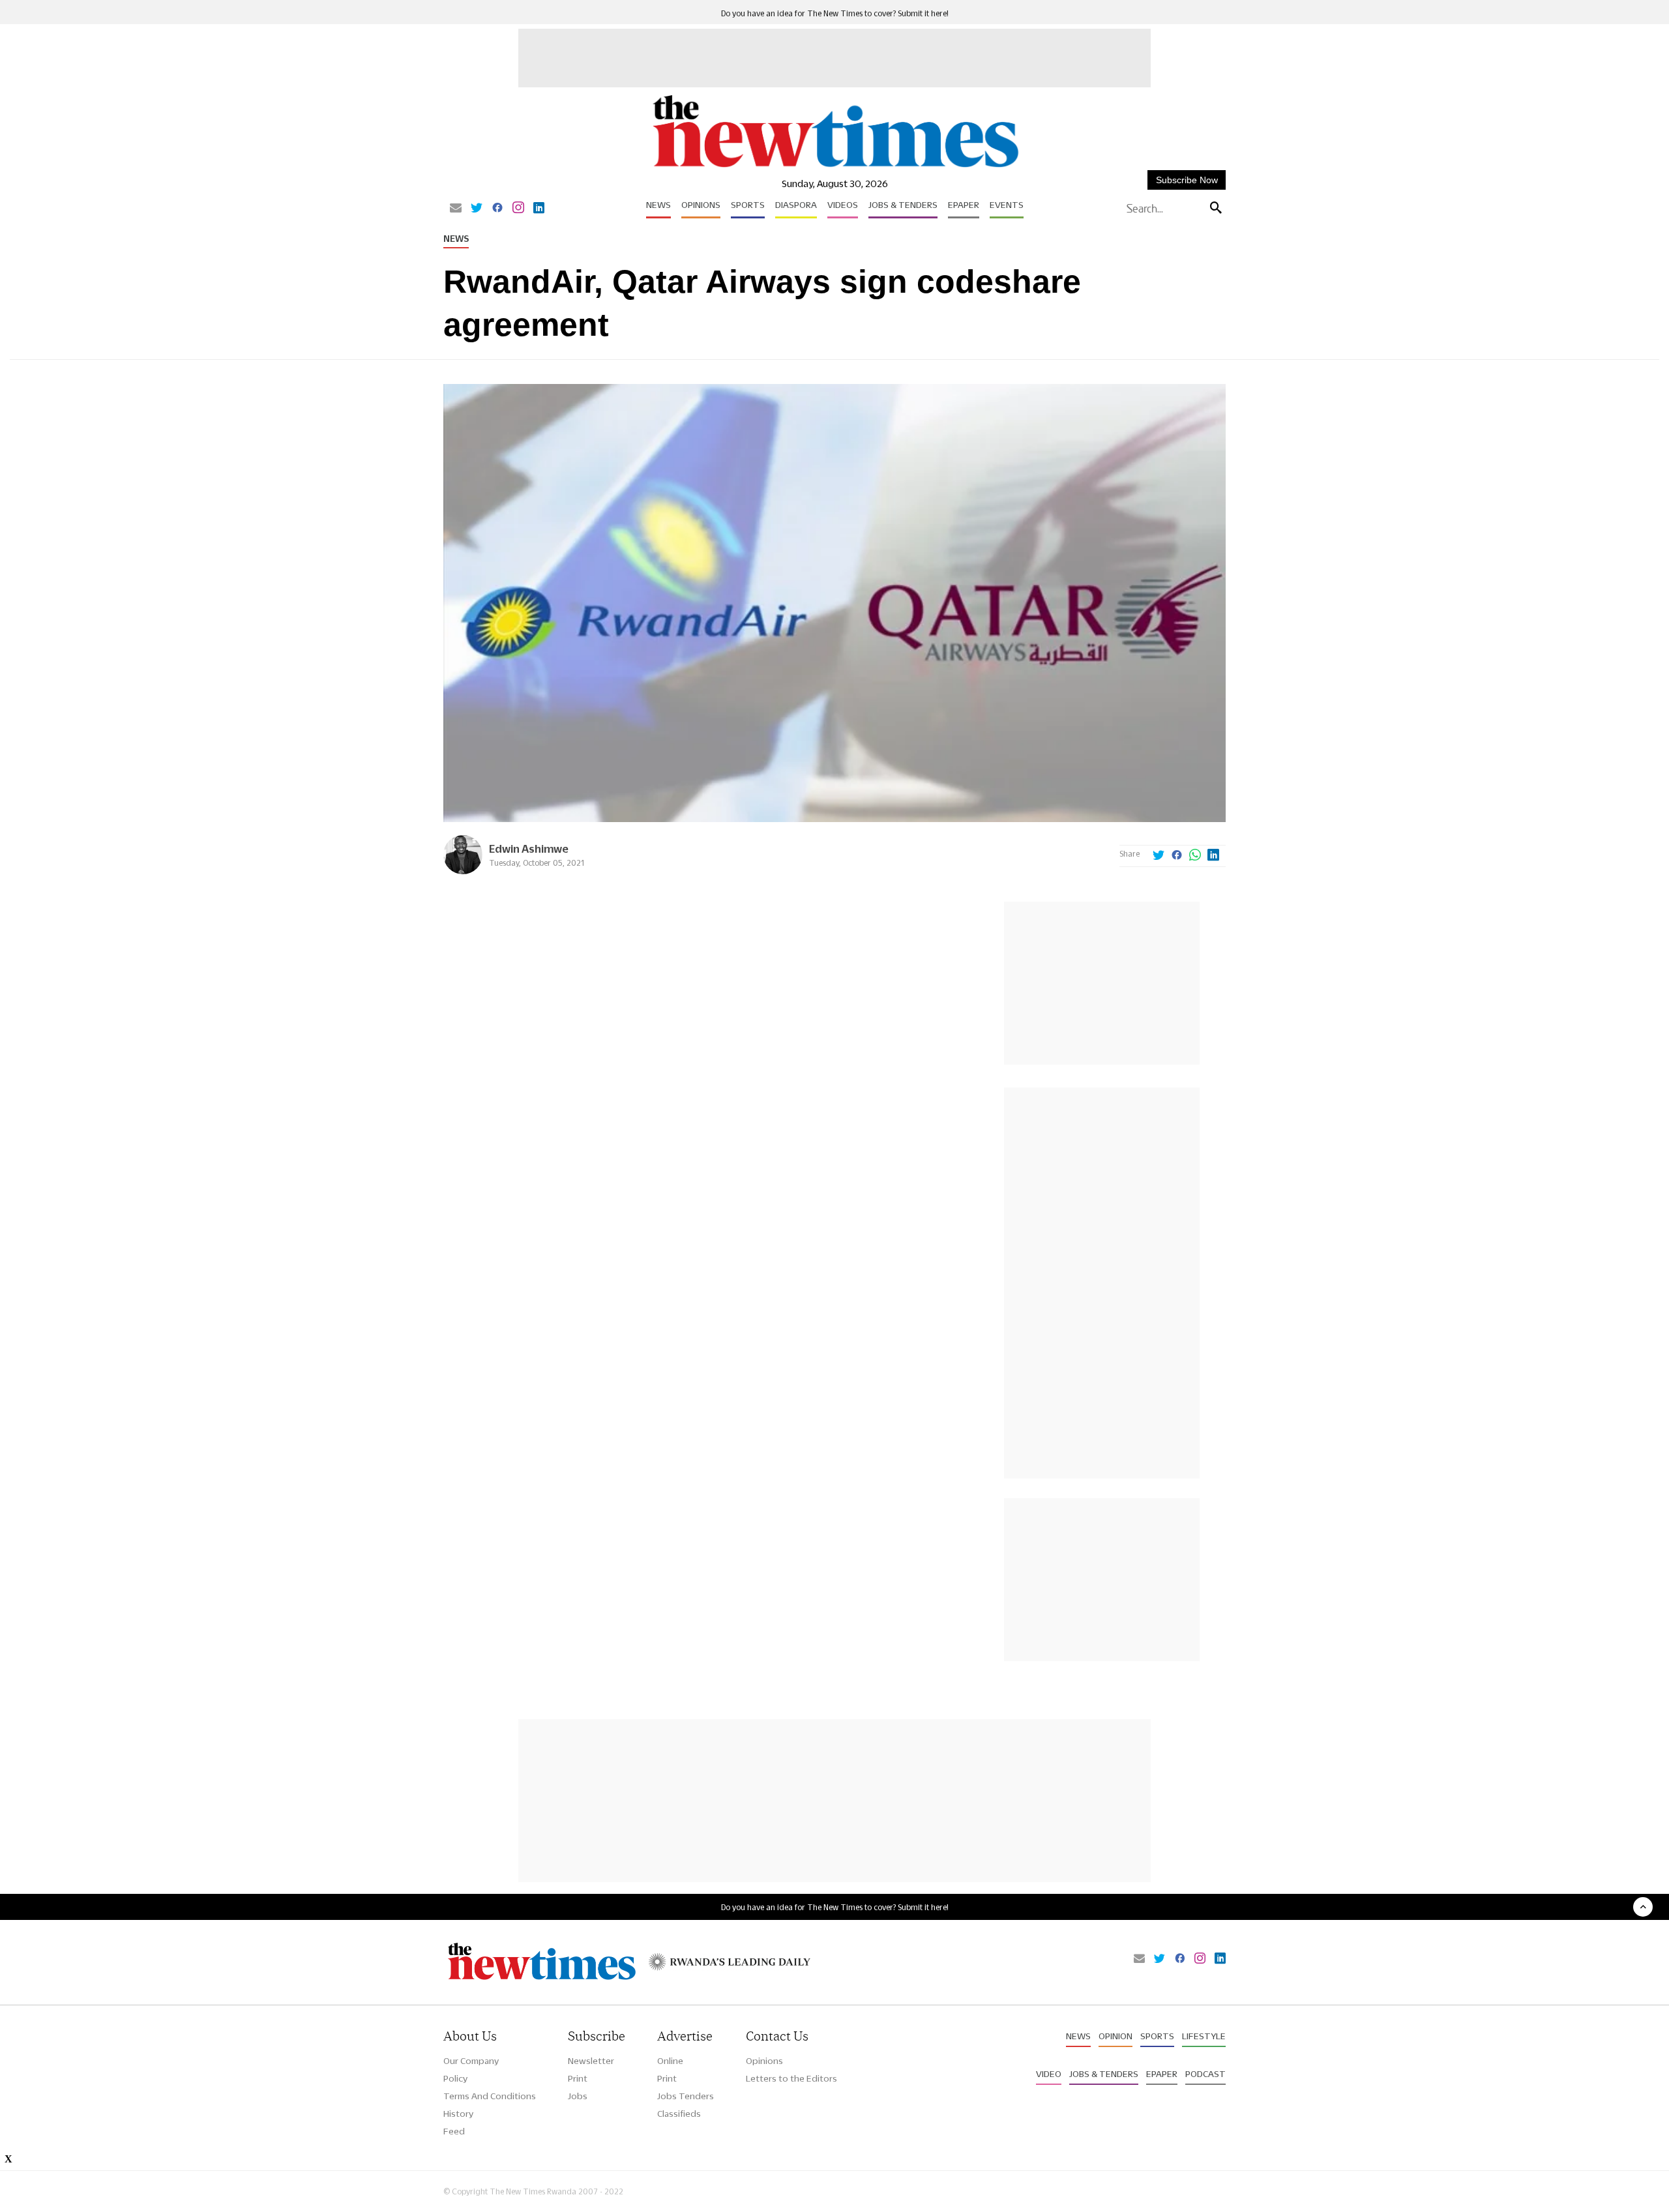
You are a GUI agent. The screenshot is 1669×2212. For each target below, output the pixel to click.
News (658, 205)
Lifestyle (1204, 2036)
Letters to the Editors (791, 2078)
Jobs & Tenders (903, 205)
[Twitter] (477, 209)
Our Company (471, 2061)
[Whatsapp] (1195, 856)
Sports (748, 205)
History (458, 2114)
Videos (843, 205)
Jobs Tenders (686, 2096)
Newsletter (591, 2061)
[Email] (456, 209)
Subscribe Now (1187, 180)
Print (578, 2078)
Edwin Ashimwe (529, 848)
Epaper (964, 205)
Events (1007, 205)
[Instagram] (518, 209)
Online (670, 2061)
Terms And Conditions (490, 2096)
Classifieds (679, 2114)
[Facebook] (497, 209)
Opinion (1115, 2036)
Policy (455, 2078)
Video (1049, 2074)
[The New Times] (835, 168)
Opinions (701, 205)
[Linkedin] (539, 209)
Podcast (1205, 2074)
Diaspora (796, 205)
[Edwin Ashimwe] (463, 871)
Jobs (578, 2096)
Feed (454, 2131)
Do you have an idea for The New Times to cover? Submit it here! (835, 13)
